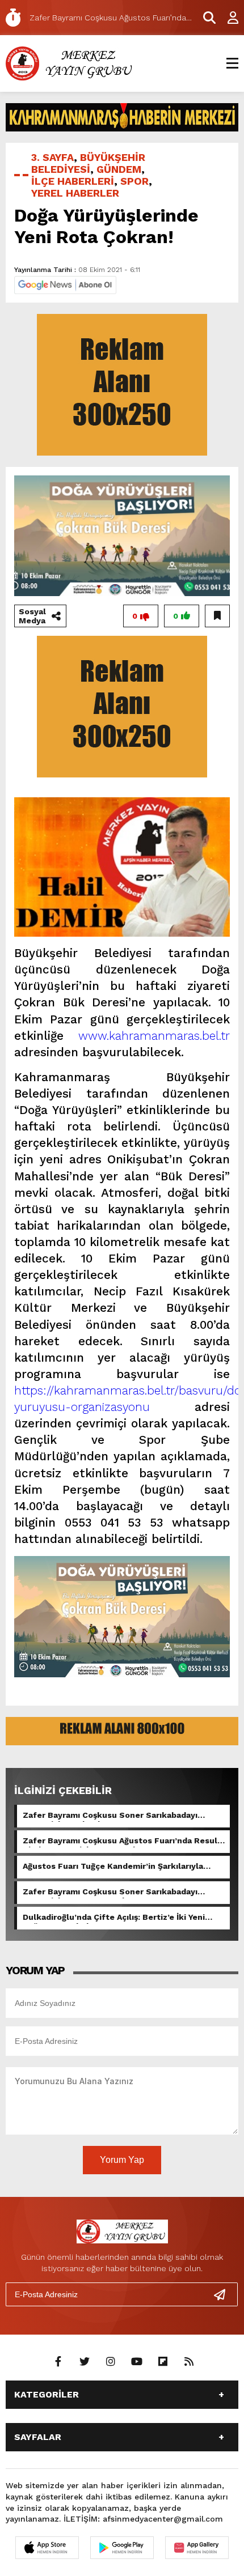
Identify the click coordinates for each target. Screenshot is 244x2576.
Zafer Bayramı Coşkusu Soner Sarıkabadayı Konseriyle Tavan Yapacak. (110, 1893)
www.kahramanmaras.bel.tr (154, 1036)
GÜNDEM (119, 169)
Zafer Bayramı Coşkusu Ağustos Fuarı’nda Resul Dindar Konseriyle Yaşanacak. (120, 1842)
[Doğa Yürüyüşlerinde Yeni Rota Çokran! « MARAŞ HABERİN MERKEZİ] (71, 63)
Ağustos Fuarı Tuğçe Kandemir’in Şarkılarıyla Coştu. (113, 1867)
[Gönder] (224, 2294)
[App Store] (47, 2548)
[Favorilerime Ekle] (217, 616)
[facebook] (58, 2362)
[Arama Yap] (204, 18)
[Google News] (65, 284)
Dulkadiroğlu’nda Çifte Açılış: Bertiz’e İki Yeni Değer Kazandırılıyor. (114, 1918)
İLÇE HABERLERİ (73, 181)
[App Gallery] (197, 2548)
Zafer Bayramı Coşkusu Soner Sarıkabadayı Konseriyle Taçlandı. (110, 1816)
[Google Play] (122, 2548)
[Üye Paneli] (227, 18)
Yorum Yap (122, 2160)
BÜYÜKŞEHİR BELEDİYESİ (88, 163)
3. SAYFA (52, 157)
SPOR (134, 181)
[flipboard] (163, 2362)
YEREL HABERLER (75, 193)
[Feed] (189, 2362)
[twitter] (85, 2362)
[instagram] (111, 2362)
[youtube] (137, 2362)
